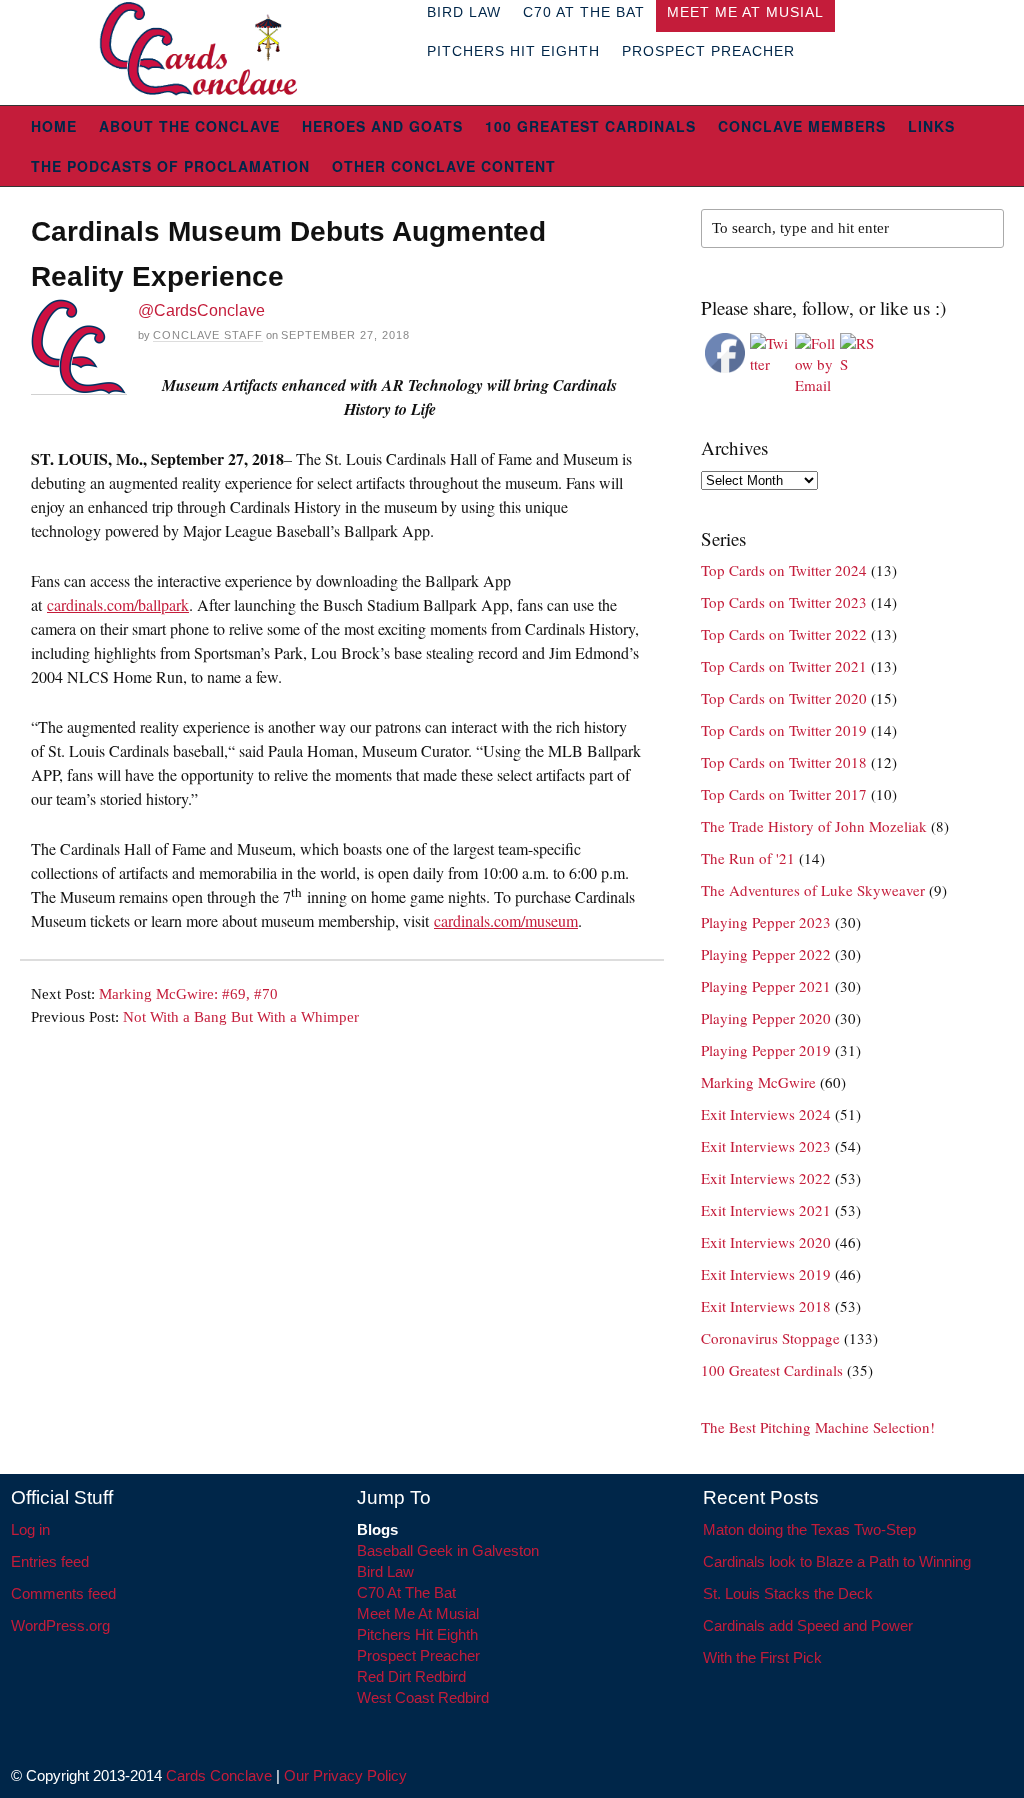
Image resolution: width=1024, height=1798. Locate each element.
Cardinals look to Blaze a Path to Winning (837, 1561)
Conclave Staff (208, 335)
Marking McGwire (758, 1082)
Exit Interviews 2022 (766, 1178)
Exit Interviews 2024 (766, 1114)
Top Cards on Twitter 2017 (784, 794)
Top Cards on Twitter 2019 (784, 730)
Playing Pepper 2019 (766, 1050)
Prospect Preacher (708, 51)
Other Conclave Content (444, 166)
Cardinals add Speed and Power (808, 1625)
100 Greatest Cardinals (590, 126)
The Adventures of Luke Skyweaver (813, 890)
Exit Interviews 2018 (766, 1306)
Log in (30, 1529)
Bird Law (385, 1571)
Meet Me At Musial (418, 1613)
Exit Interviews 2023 (766, 1146)
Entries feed (50, 1561)
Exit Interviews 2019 (766, 1274)
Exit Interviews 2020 (766, 1242)
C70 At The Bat (406, 1592)
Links (931, 126)
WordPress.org (60, 1625)
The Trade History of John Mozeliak (814, 826)
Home (54, 126)
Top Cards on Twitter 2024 (784, 570)
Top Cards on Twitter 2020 (784, 698)
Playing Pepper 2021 (766, 986)
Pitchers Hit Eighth (513, 51)
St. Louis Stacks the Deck (788, 1593)
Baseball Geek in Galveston (448, 1550)
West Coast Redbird (423, 1697)
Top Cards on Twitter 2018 (784, 762)
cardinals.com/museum (506, 920)
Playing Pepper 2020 (766, 1018)
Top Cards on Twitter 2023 (784, 602)
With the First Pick (762, 1657)
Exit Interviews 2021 (766, 1210)
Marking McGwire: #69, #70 (188, 994)
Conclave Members (802, 126)
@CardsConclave (201, 310)
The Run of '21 (748, 858)
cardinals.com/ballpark (118, 604)
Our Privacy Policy (345, 1775)
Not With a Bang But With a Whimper (241, 1017)
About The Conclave (189, 126)
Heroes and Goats (382, 126)
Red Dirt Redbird (411, 1676)
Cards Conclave (219, 1775)
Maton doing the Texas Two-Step (809, 1529)
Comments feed (63, 1593)
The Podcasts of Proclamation (170, 166)
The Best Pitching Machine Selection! (818, 1427)
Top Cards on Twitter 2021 (784, 666)
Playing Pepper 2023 (766, 922)
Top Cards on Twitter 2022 (784, 634)
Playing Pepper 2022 (766, 954)
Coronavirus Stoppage (770, 1338)
